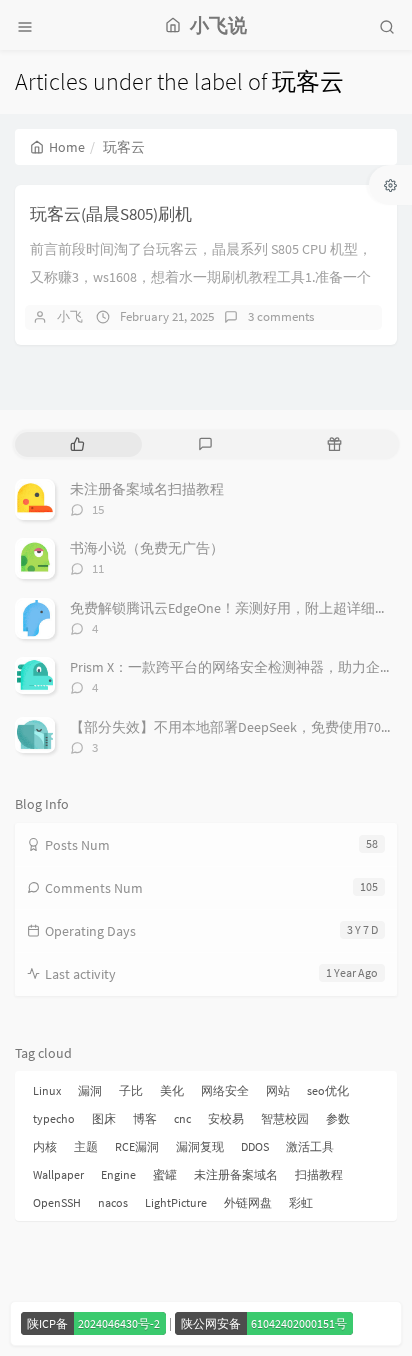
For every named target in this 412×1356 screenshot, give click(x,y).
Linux (47, 1090)
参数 (338, 1118)
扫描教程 (319, 1174)
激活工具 (310, 1146)
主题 (86, 1146)
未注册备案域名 (236, 1174)
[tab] (77, 444)
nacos (113, 1202)
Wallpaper (58, 1174)
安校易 (226, 1118)
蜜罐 (165, 1174)
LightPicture (176, 1202)
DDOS (255, 1146)
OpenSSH (57, 1202)
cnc (182, 1118)
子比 (131, 1090)
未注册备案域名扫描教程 (147, 489)
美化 (172, 1090)
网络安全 (225, 1090)
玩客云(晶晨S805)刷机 (111, 214)
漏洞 (90, 1090)
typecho (54, 1118)
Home (67, 147)
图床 (104, 1118)
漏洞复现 (200, 1146)
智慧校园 (285, 1118)
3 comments (281, 316)
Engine (118, 1174)
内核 (45, 1146)
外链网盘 (248, 1202)
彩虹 (301, 1202)
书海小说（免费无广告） (147, 548)
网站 (278, 1090)
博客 (145, 1118)
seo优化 (328, 1090)
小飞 (70, 316)
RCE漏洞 (137, 1146)
